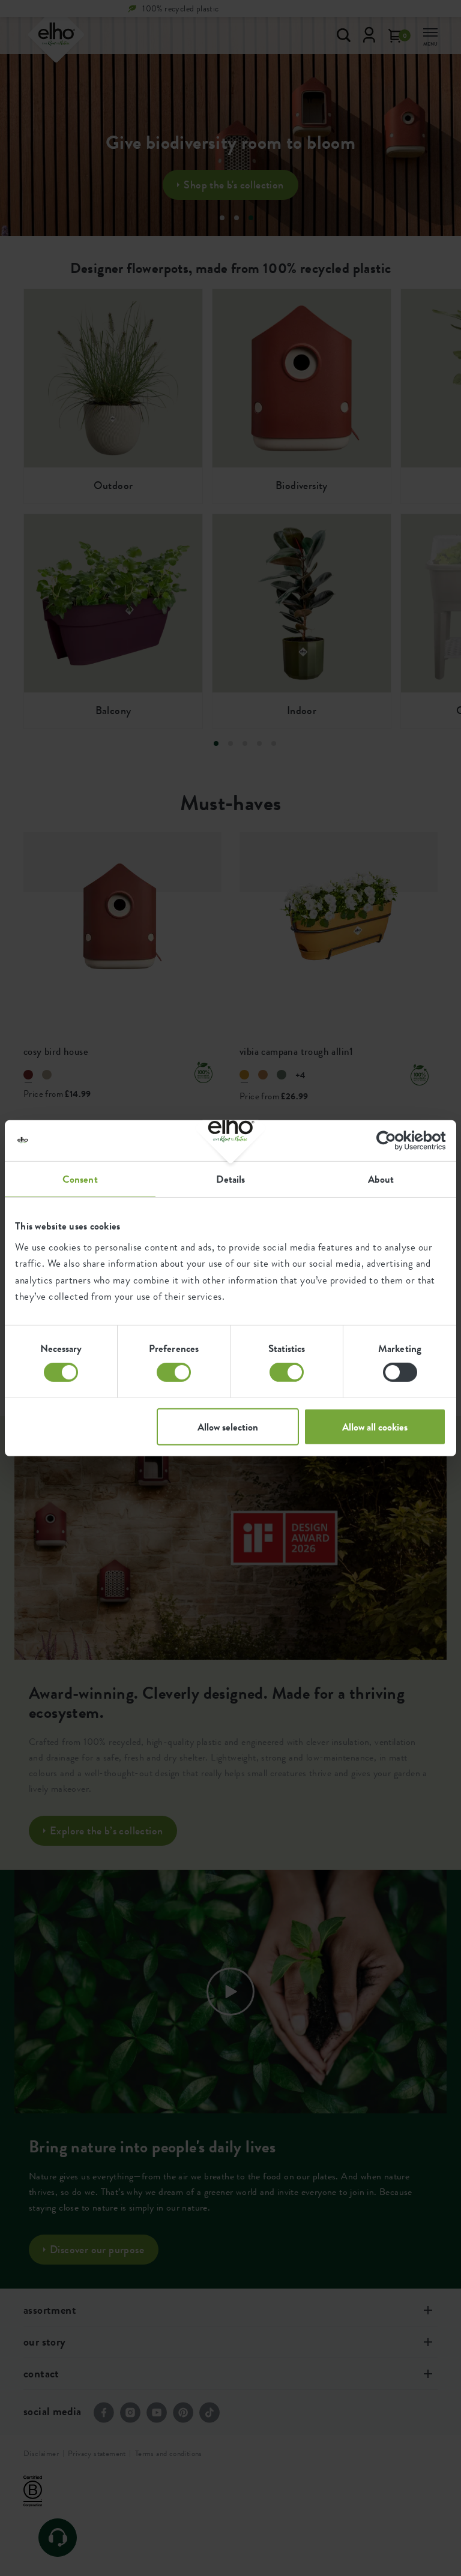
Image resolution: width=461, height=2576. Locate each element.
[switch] (174, 1372)
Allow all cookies (375, 1427)
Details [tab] (231, 1178)
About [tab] (381, 1178)
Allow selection (228, 1427)
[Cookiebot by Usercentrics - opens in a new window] (393, 1140)
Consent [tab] (80, 1178)
